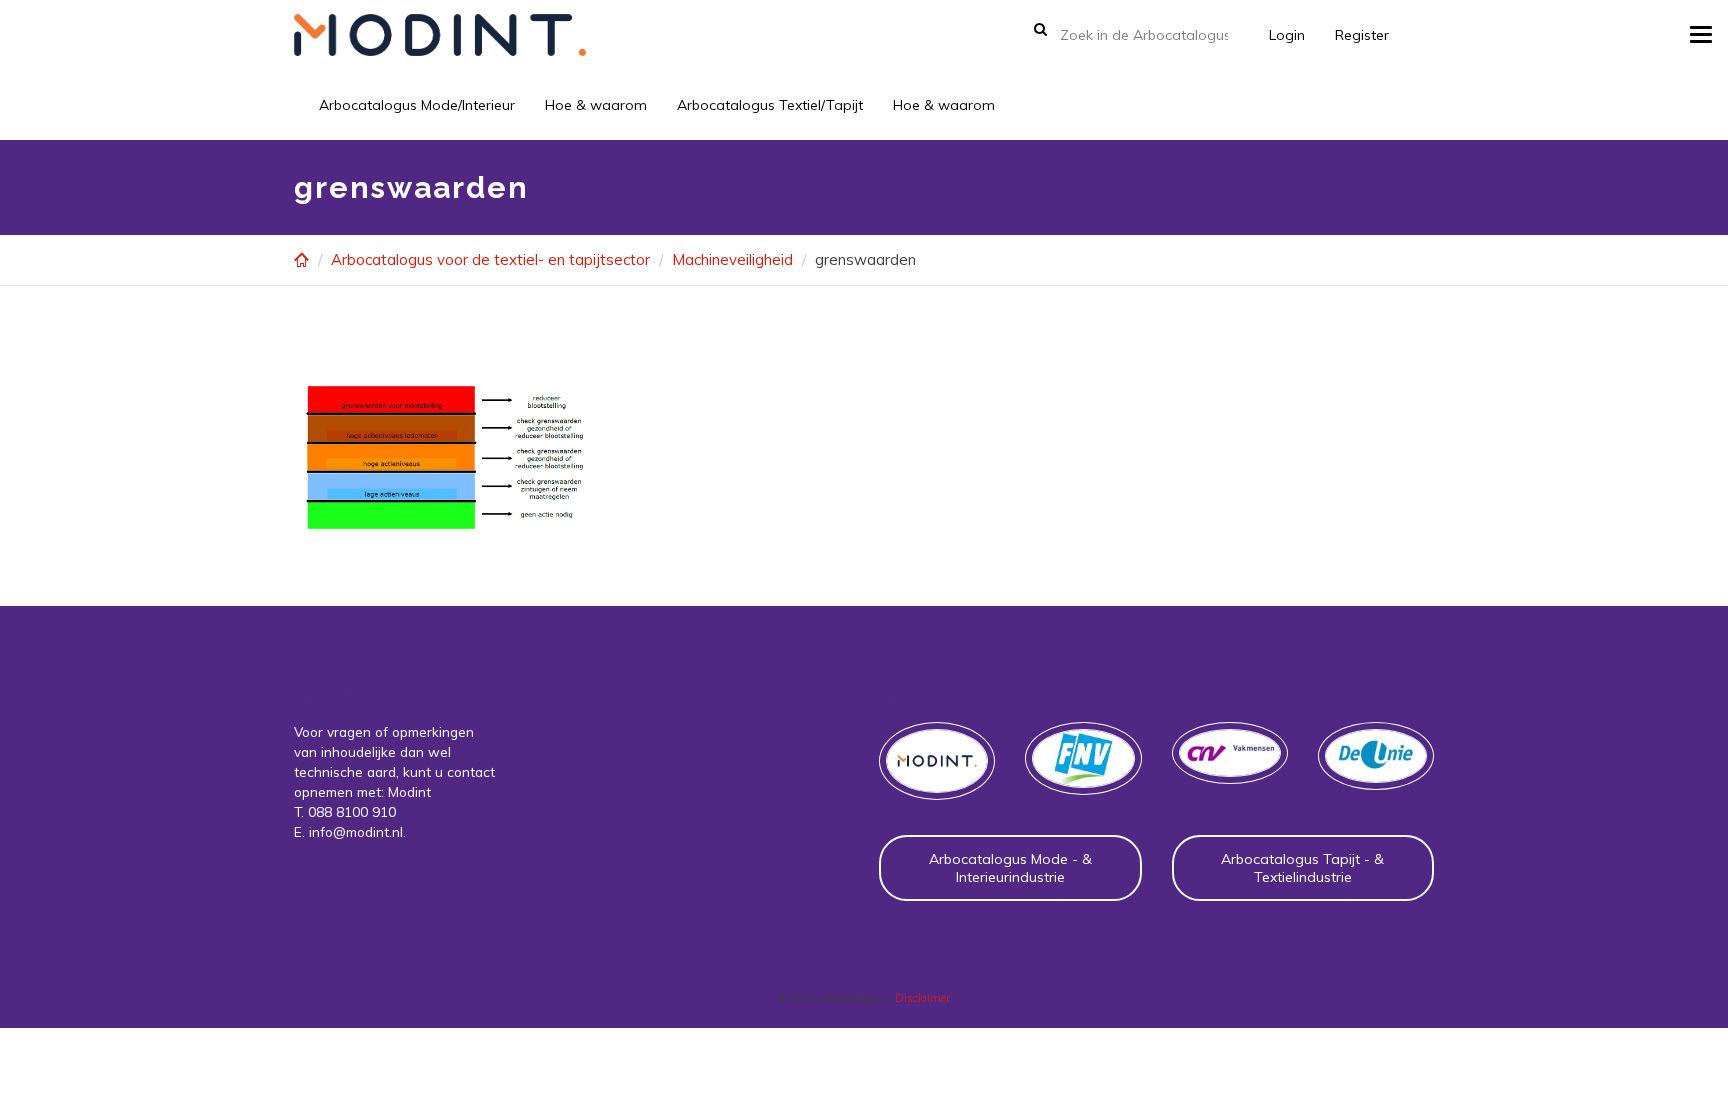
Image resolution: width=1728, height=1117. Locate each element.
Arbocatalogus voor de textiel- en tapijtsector (490, 259)
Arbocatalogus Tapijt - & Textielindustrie (1302, 868)
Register (1362, 35)
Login (1287, 35)
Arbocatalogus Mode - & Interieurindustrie (1010, 868)
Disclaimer (922, 998)
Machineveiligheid (732, 259)
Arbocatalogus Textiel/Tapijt (770, 105)
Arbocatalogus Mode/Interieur (417, 105)
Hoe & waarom (596, 105)
